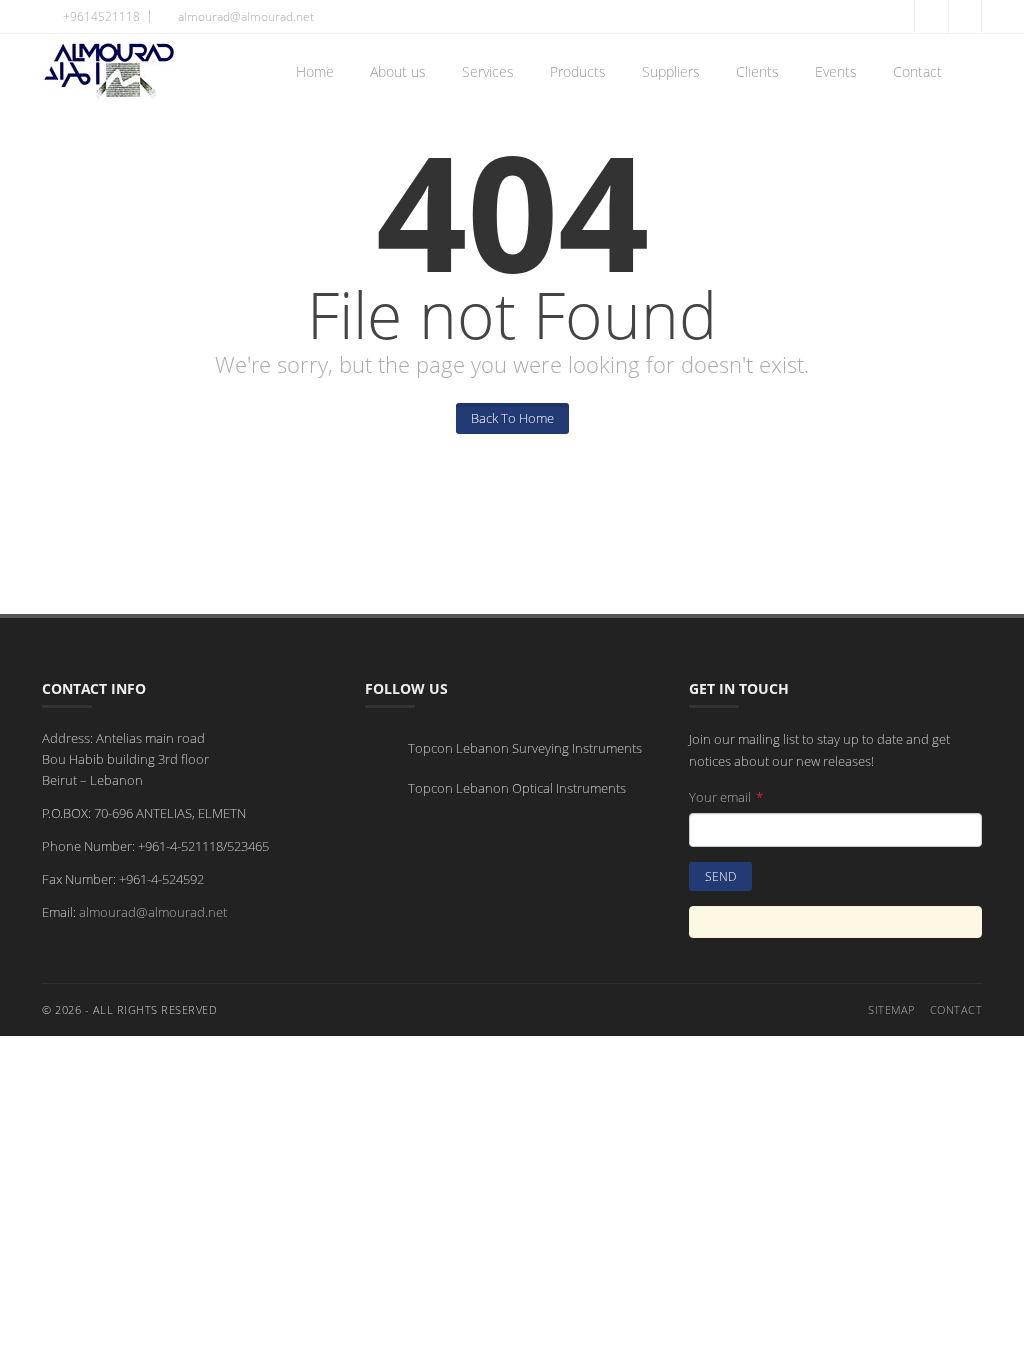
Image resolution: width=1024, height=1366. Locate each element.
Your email (726, 797)
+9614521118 (100, 16)
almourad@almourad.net (153, 912)
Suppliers (671, 71)
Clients (757, 71)
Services (488, 71)
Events (836, 71)
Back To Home (512, 418)
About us (398, 71)
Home (315, 71)
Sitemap (891, 1009)
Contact (917, 71)
